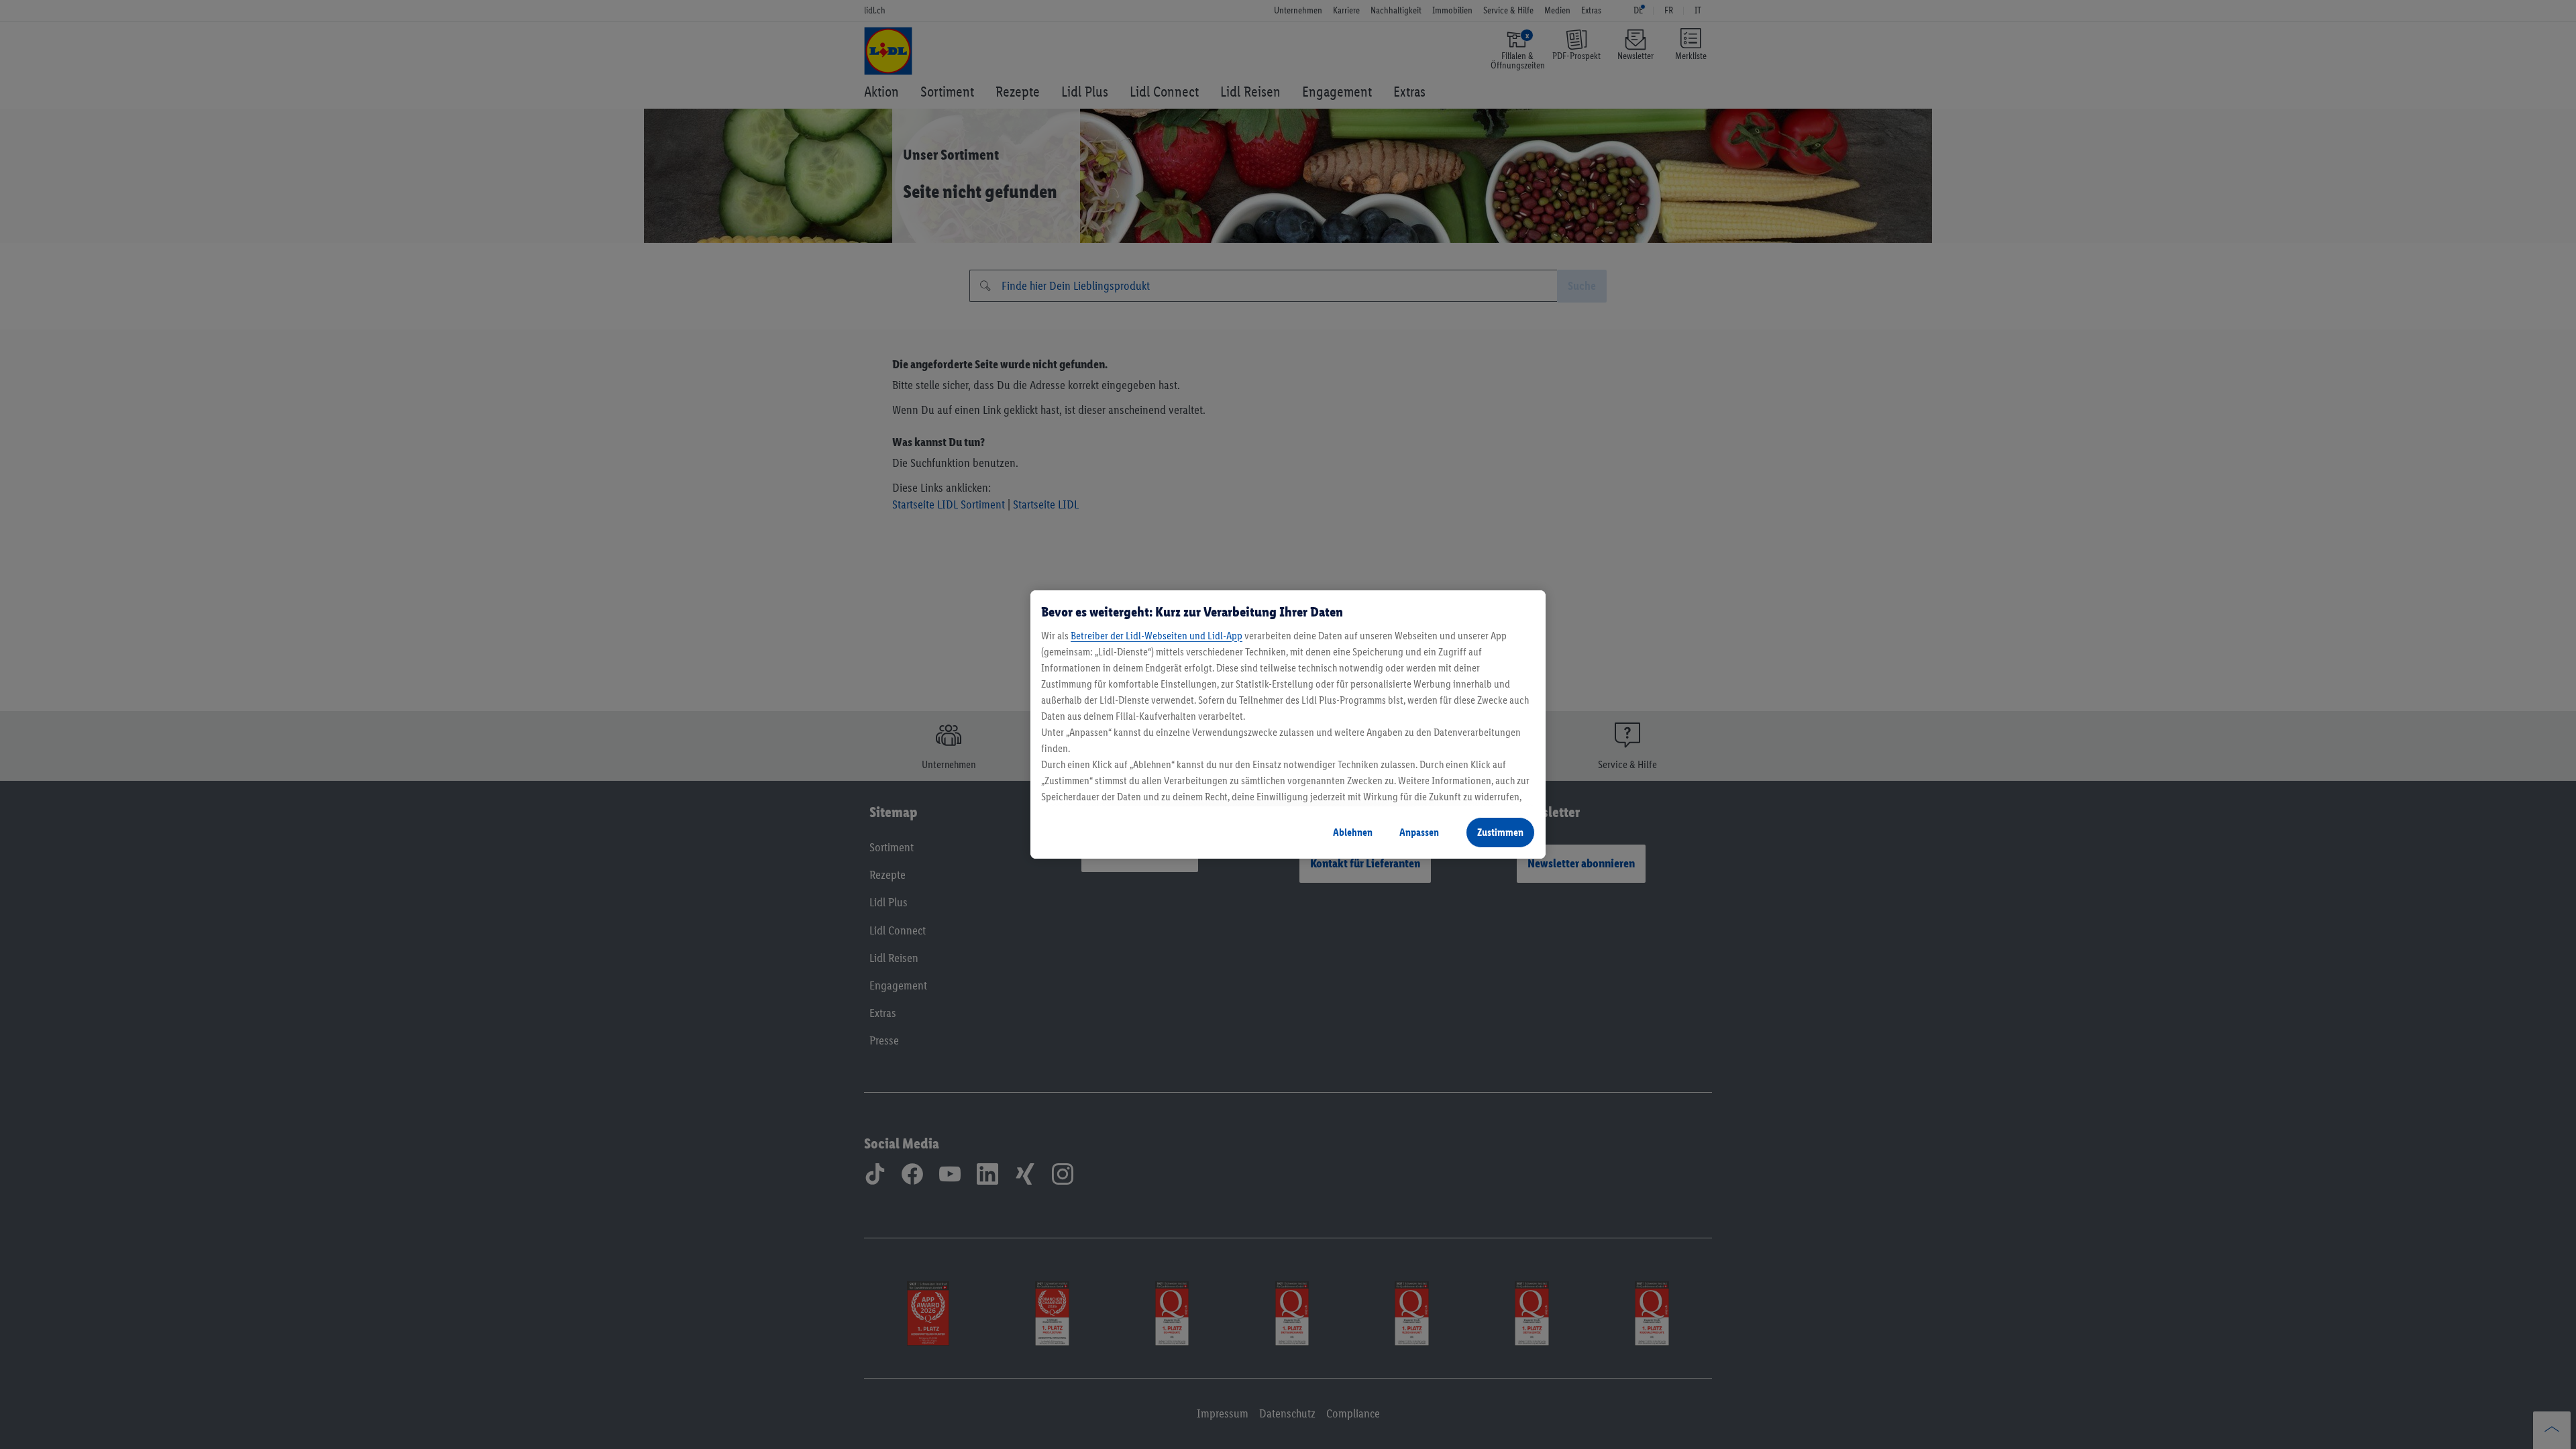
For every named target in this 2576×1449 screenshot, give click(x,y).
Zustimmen (1500, 832)
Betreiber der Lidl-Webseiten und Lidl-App (1157, 636)
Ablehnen (1353, 832)
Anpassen (1419, 832)
